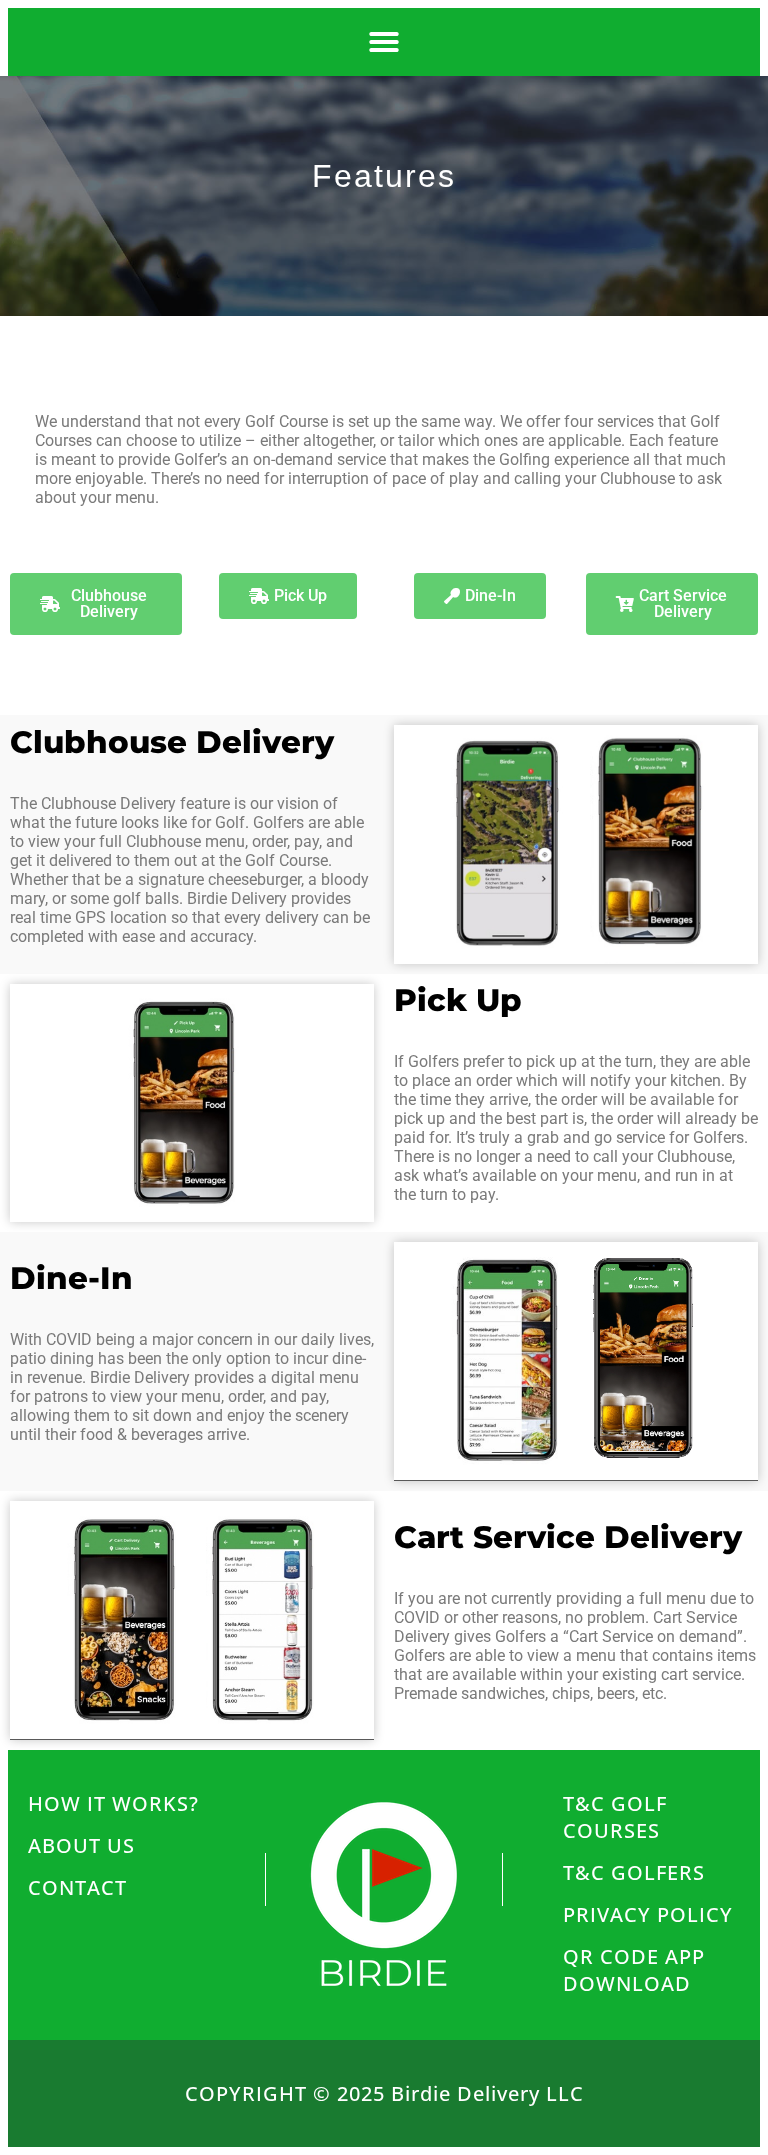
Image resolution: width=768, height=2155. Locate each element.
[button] (384, 42)
